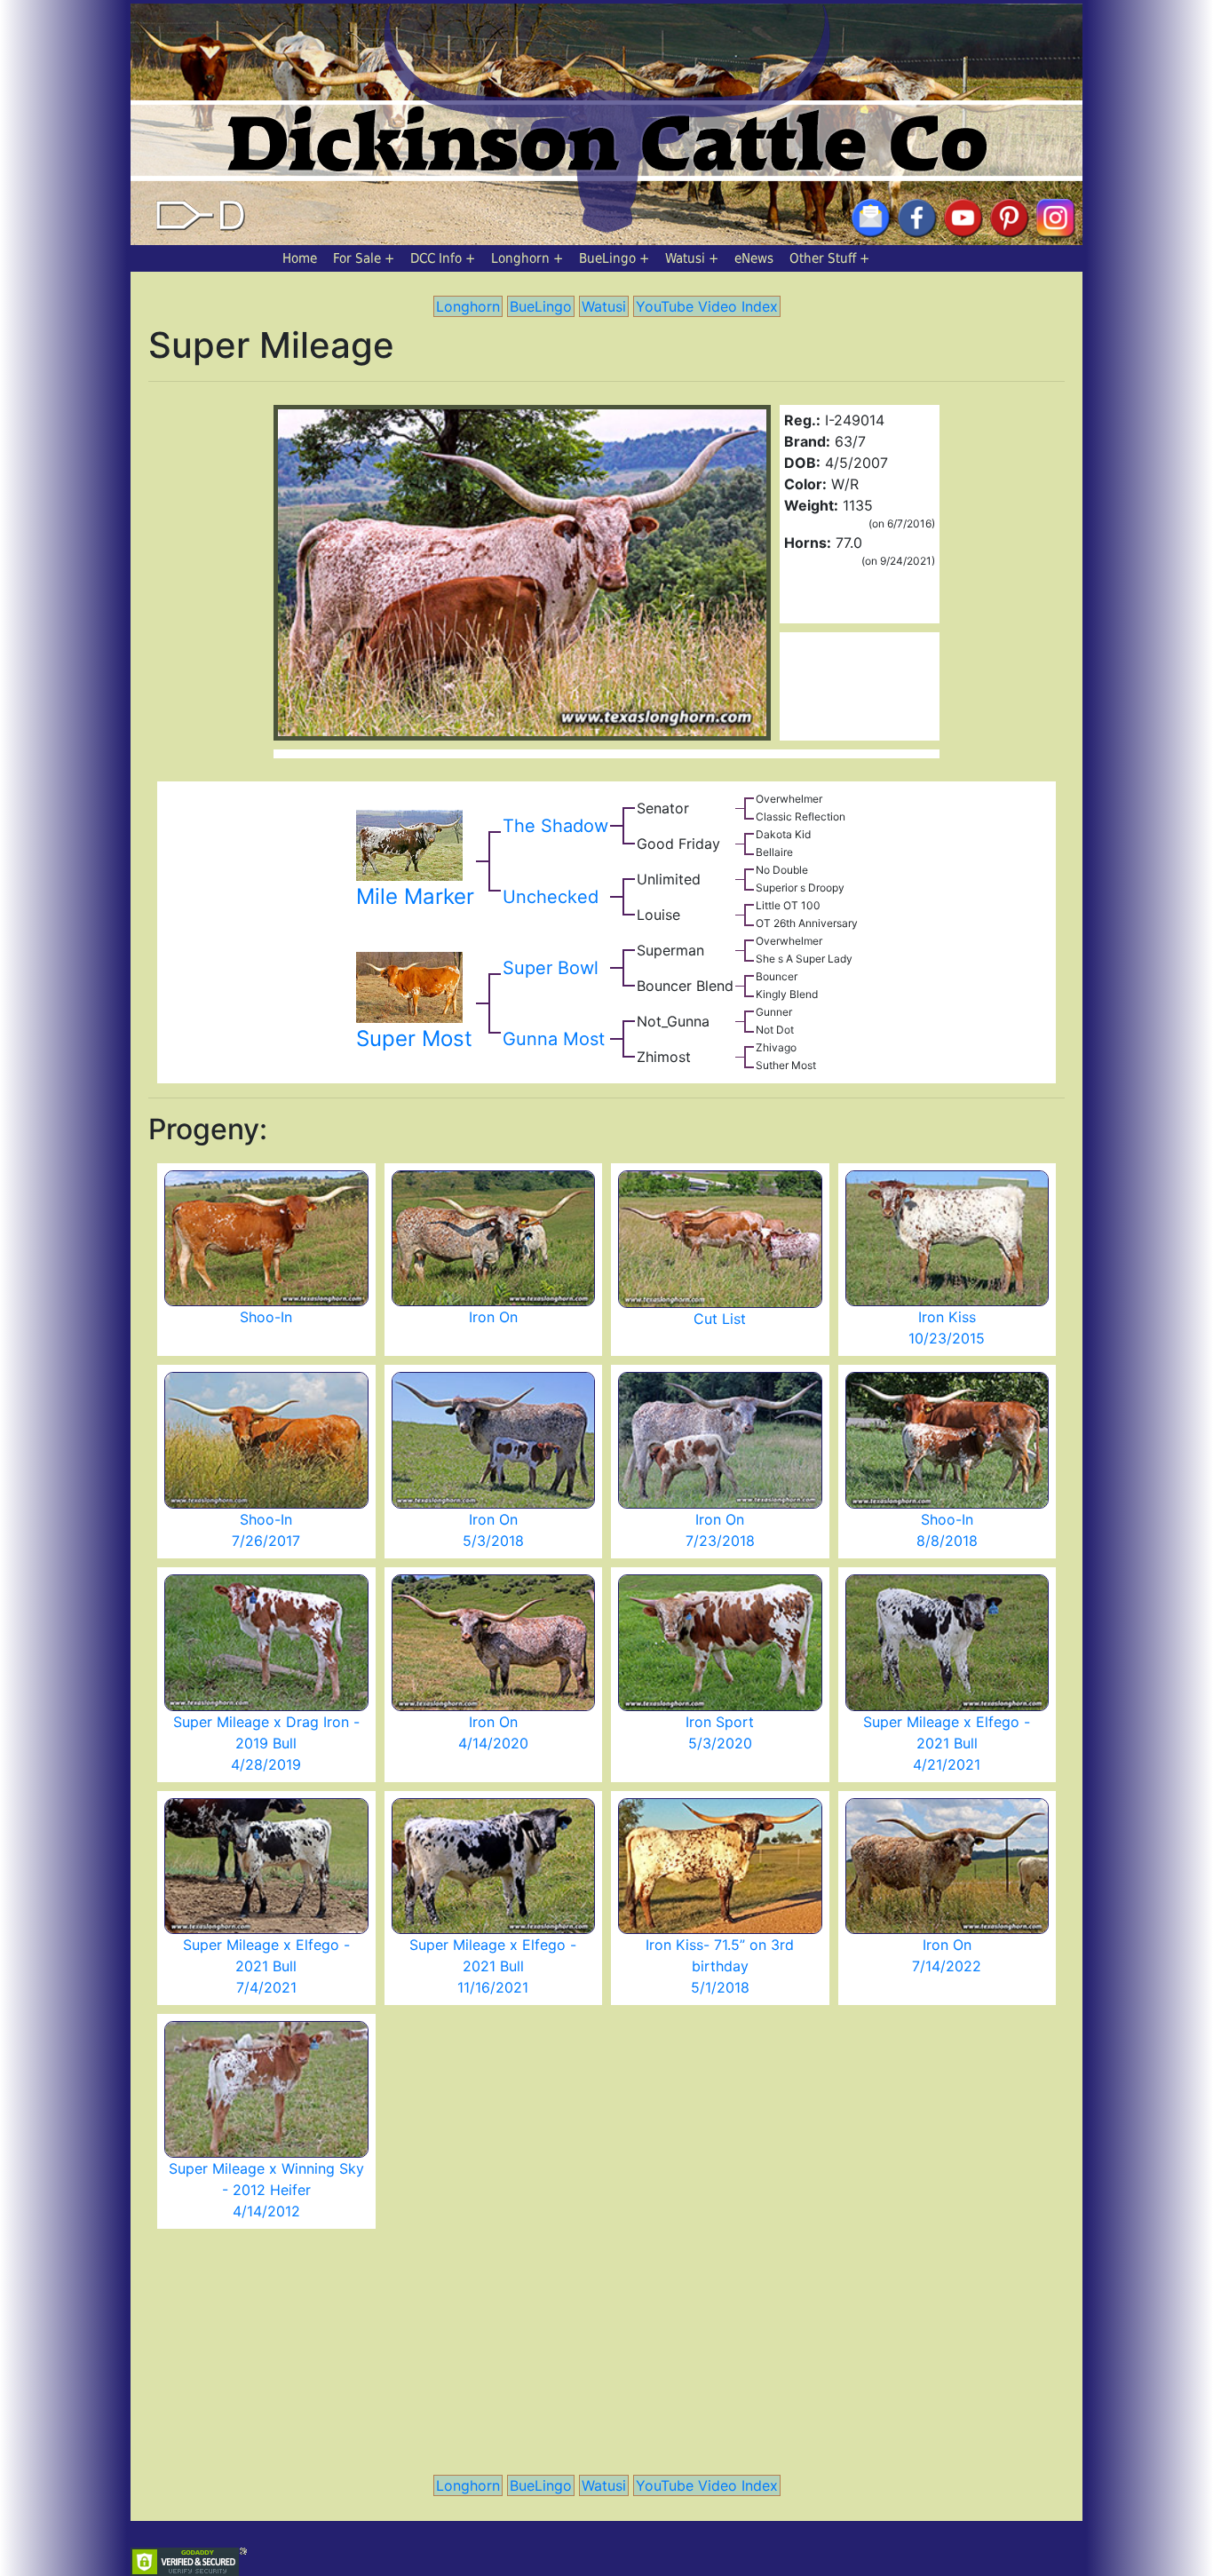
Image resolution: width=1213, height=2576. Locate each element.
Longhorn (520, 258)
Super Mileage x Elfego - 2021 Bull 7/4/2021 (266, 1966)
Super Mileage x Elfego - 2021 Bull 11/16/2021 (493, 1966)
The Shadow (555, 826)
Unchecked (551, 897)
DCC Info (436, 258)
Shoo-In (266, 1317)
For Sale (357, 258)
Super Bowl (551, 968)
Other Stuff (823, 258)
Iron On (493, 1317)
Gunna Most (554, 1039)
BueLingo (607, 258)
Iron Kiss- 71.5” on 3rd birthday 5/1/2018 (720, 1966)
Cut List (720, 1319)
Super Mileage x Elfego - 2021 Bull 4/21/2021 (947, 1743)
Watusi (685, 258)
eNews (754, 258)
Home (300, 258)
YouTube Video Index (707, 306)
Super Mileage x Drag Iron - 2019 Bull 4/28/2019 (266, 1743)
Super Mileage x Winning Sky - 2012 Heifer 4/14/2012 (266, 2190)
